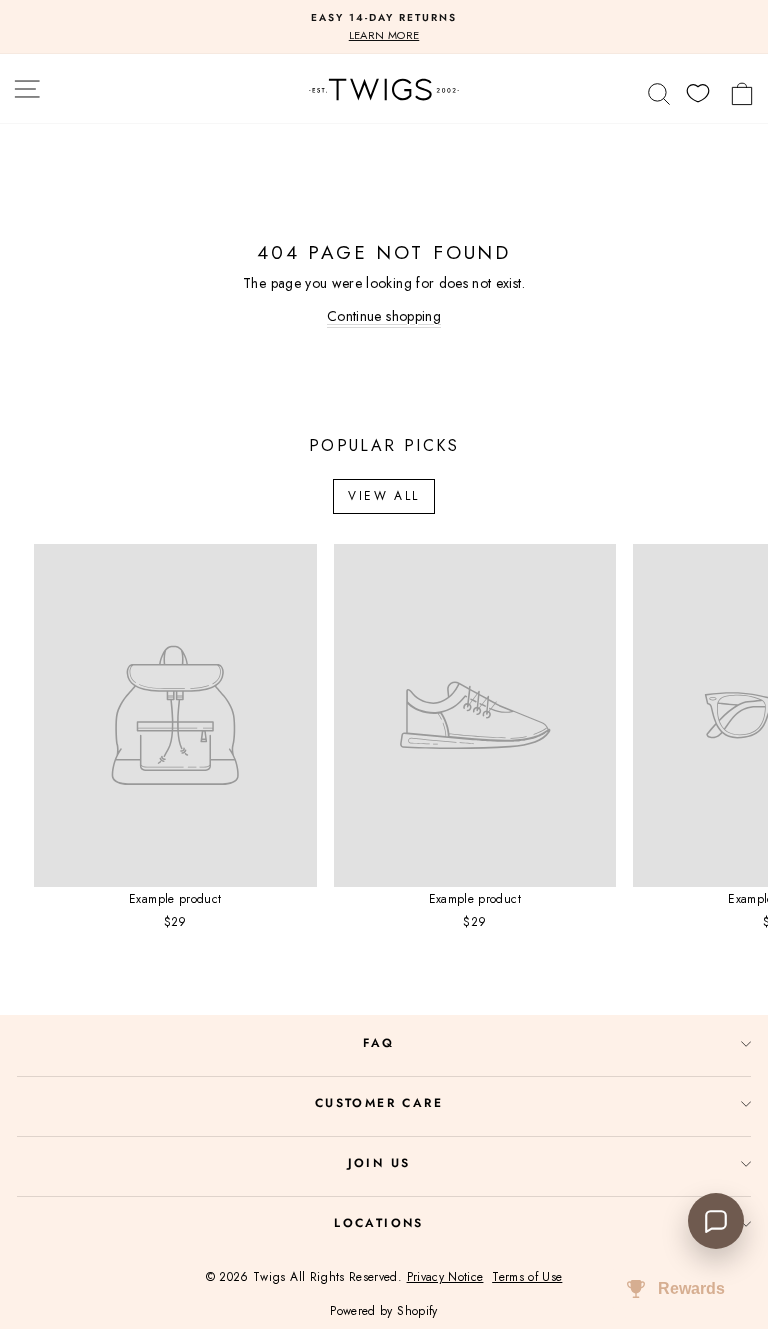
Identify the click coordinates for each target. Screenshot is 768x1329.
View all (383, 496)
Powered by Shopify (383, 1311)
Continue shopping (384, 316)
